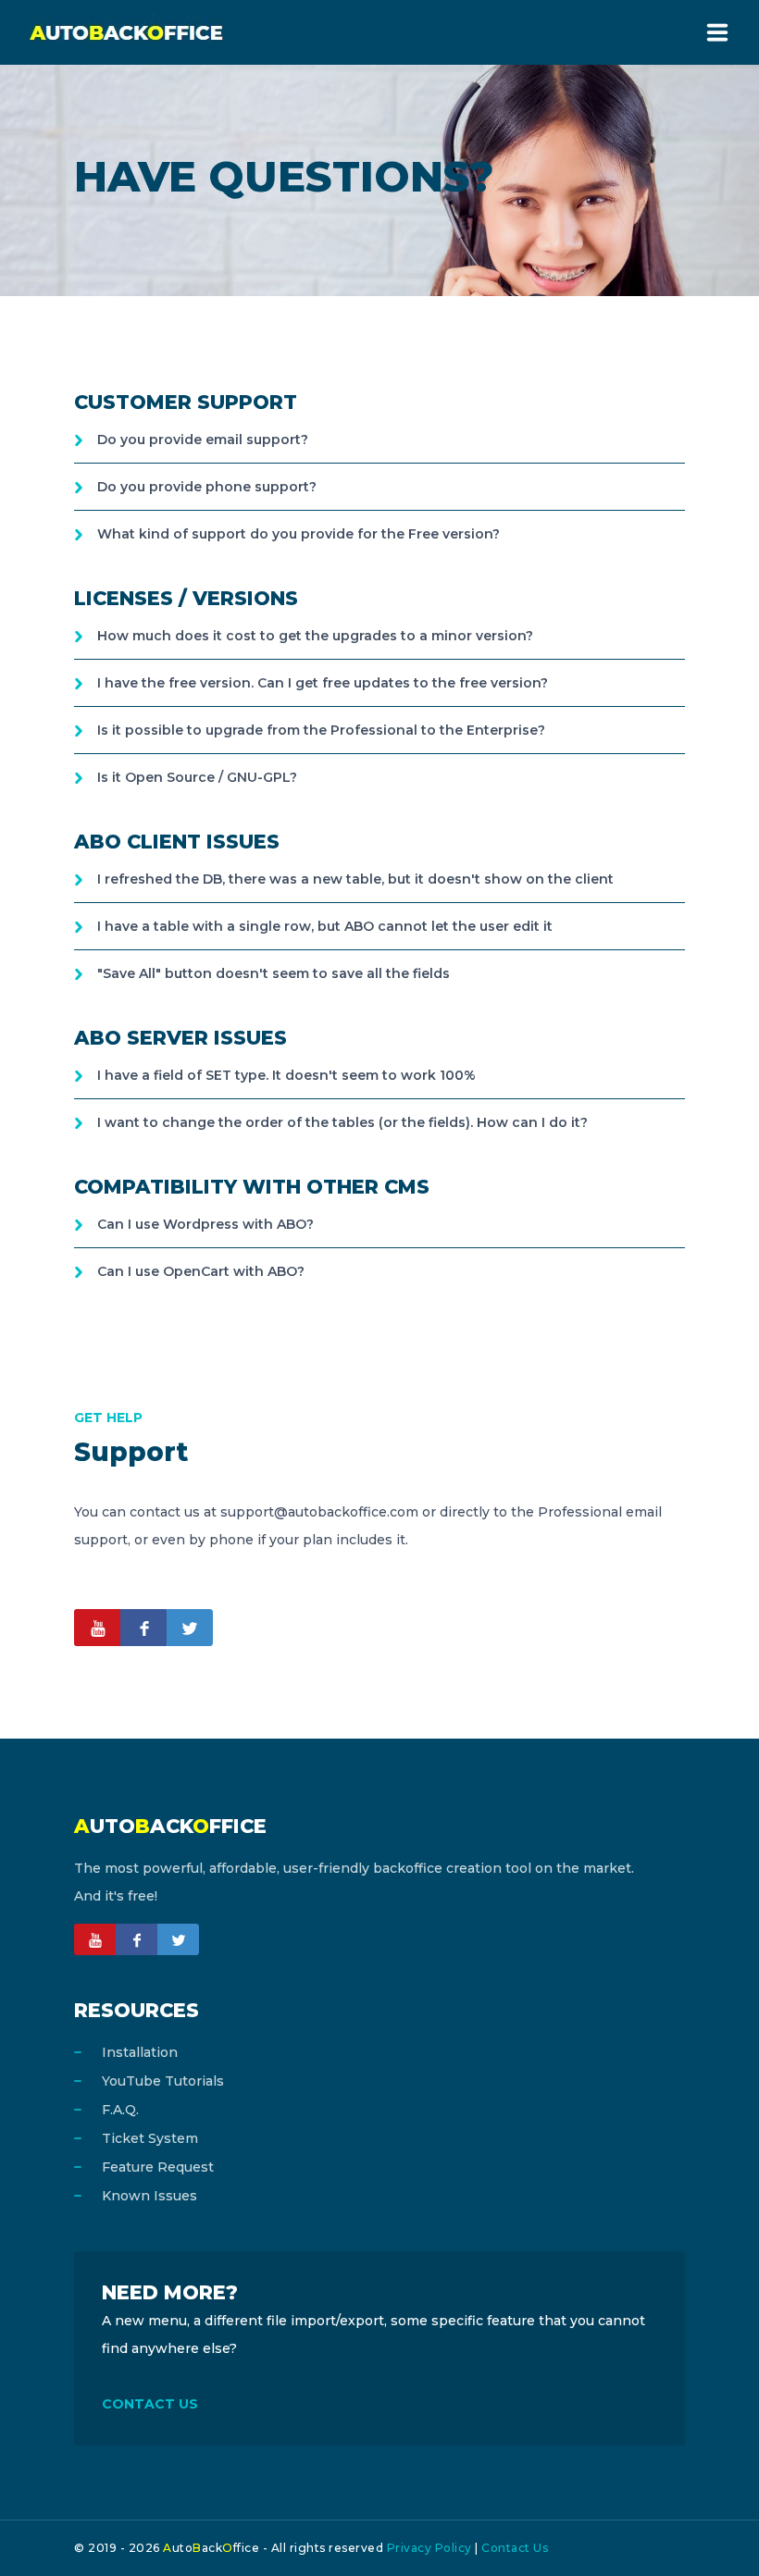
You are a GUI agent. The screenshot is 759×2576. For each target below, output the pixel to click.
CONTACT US (150, 2404)
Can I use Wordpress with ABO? (205, 1224)
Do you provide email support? (203, 440)
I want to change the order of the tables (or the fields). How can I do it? (342, 1122)
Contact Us (515, 2548)
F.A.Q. (120, 2110)
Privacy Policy (429, 2548)
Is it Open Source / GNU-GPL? (197, 777)
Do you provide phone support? (207, 487)
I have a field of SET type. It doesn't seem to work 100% (286, 1075)
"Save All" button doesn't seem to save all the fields (274, 973)
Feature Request (158, 2167)
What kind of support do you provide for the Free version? (299, 534)
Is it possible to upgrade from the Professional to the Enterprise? (321, 730)
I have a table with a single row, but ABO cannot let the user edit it (325, 926)
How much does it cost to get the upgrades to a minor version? (315, 636)
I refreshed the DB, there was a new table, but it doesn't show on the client (355, 879)
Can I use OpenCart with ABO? (201, 1271)
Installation (140, 2052)
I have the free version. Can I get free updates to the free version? (323, 683)
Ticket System (150, 2138)
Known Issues (149, 2196)
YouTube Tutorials (163, 2081)
